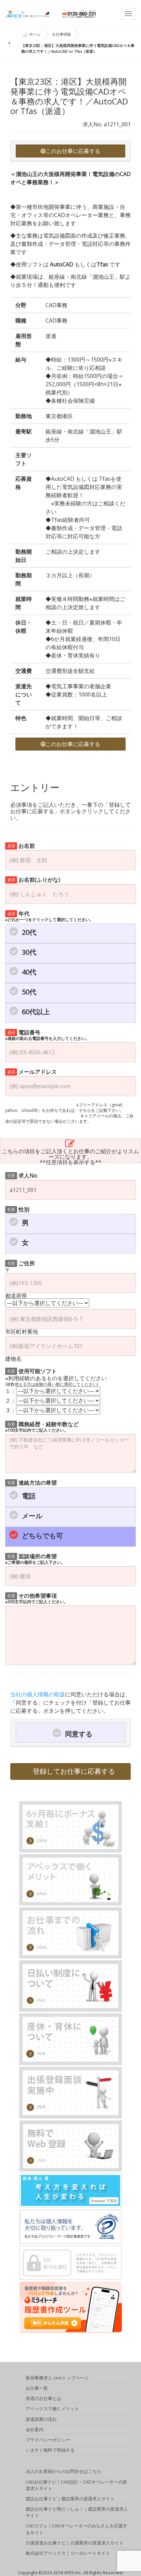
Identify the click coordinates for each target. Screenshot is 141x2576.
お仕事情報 (61, 34)
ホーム (35, 34)
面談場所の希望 (35, 1559)
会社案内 (35, 2429)
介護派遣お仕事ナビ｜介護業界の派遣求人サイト (75, 2543)
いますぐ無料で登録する (50, 2450)
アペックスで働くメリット (52, 2409)
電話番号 (47, 1035)
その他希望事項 (37, 1598)
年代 (49, 916)
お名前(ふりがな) (34, 879)
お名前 (21, 845)
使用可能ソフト (32, 1371)
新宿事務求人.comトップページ (57, 2378)
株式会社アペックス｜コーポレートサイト (68, 2553)
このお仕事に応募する (73, 151)
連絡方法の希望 (32, 1482)
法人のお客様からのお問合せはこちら (63, 2471)
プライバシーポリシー (48, 2440)
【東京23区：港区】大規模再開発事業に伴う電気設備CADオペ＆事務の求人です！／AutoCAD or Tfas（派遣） (78, 48)
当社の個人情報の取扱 (38, 1694)
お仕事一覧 (37, 2388)
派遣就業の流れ (41, 2419)
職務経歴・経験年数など (42, 1426)
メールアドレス (32, 1071)
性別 (19, 1209)
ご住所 (21, 1263)
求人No (23, 1175)
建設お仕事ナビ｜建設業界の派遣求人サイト (70, 2499)
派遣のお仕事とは (43, 2398)
